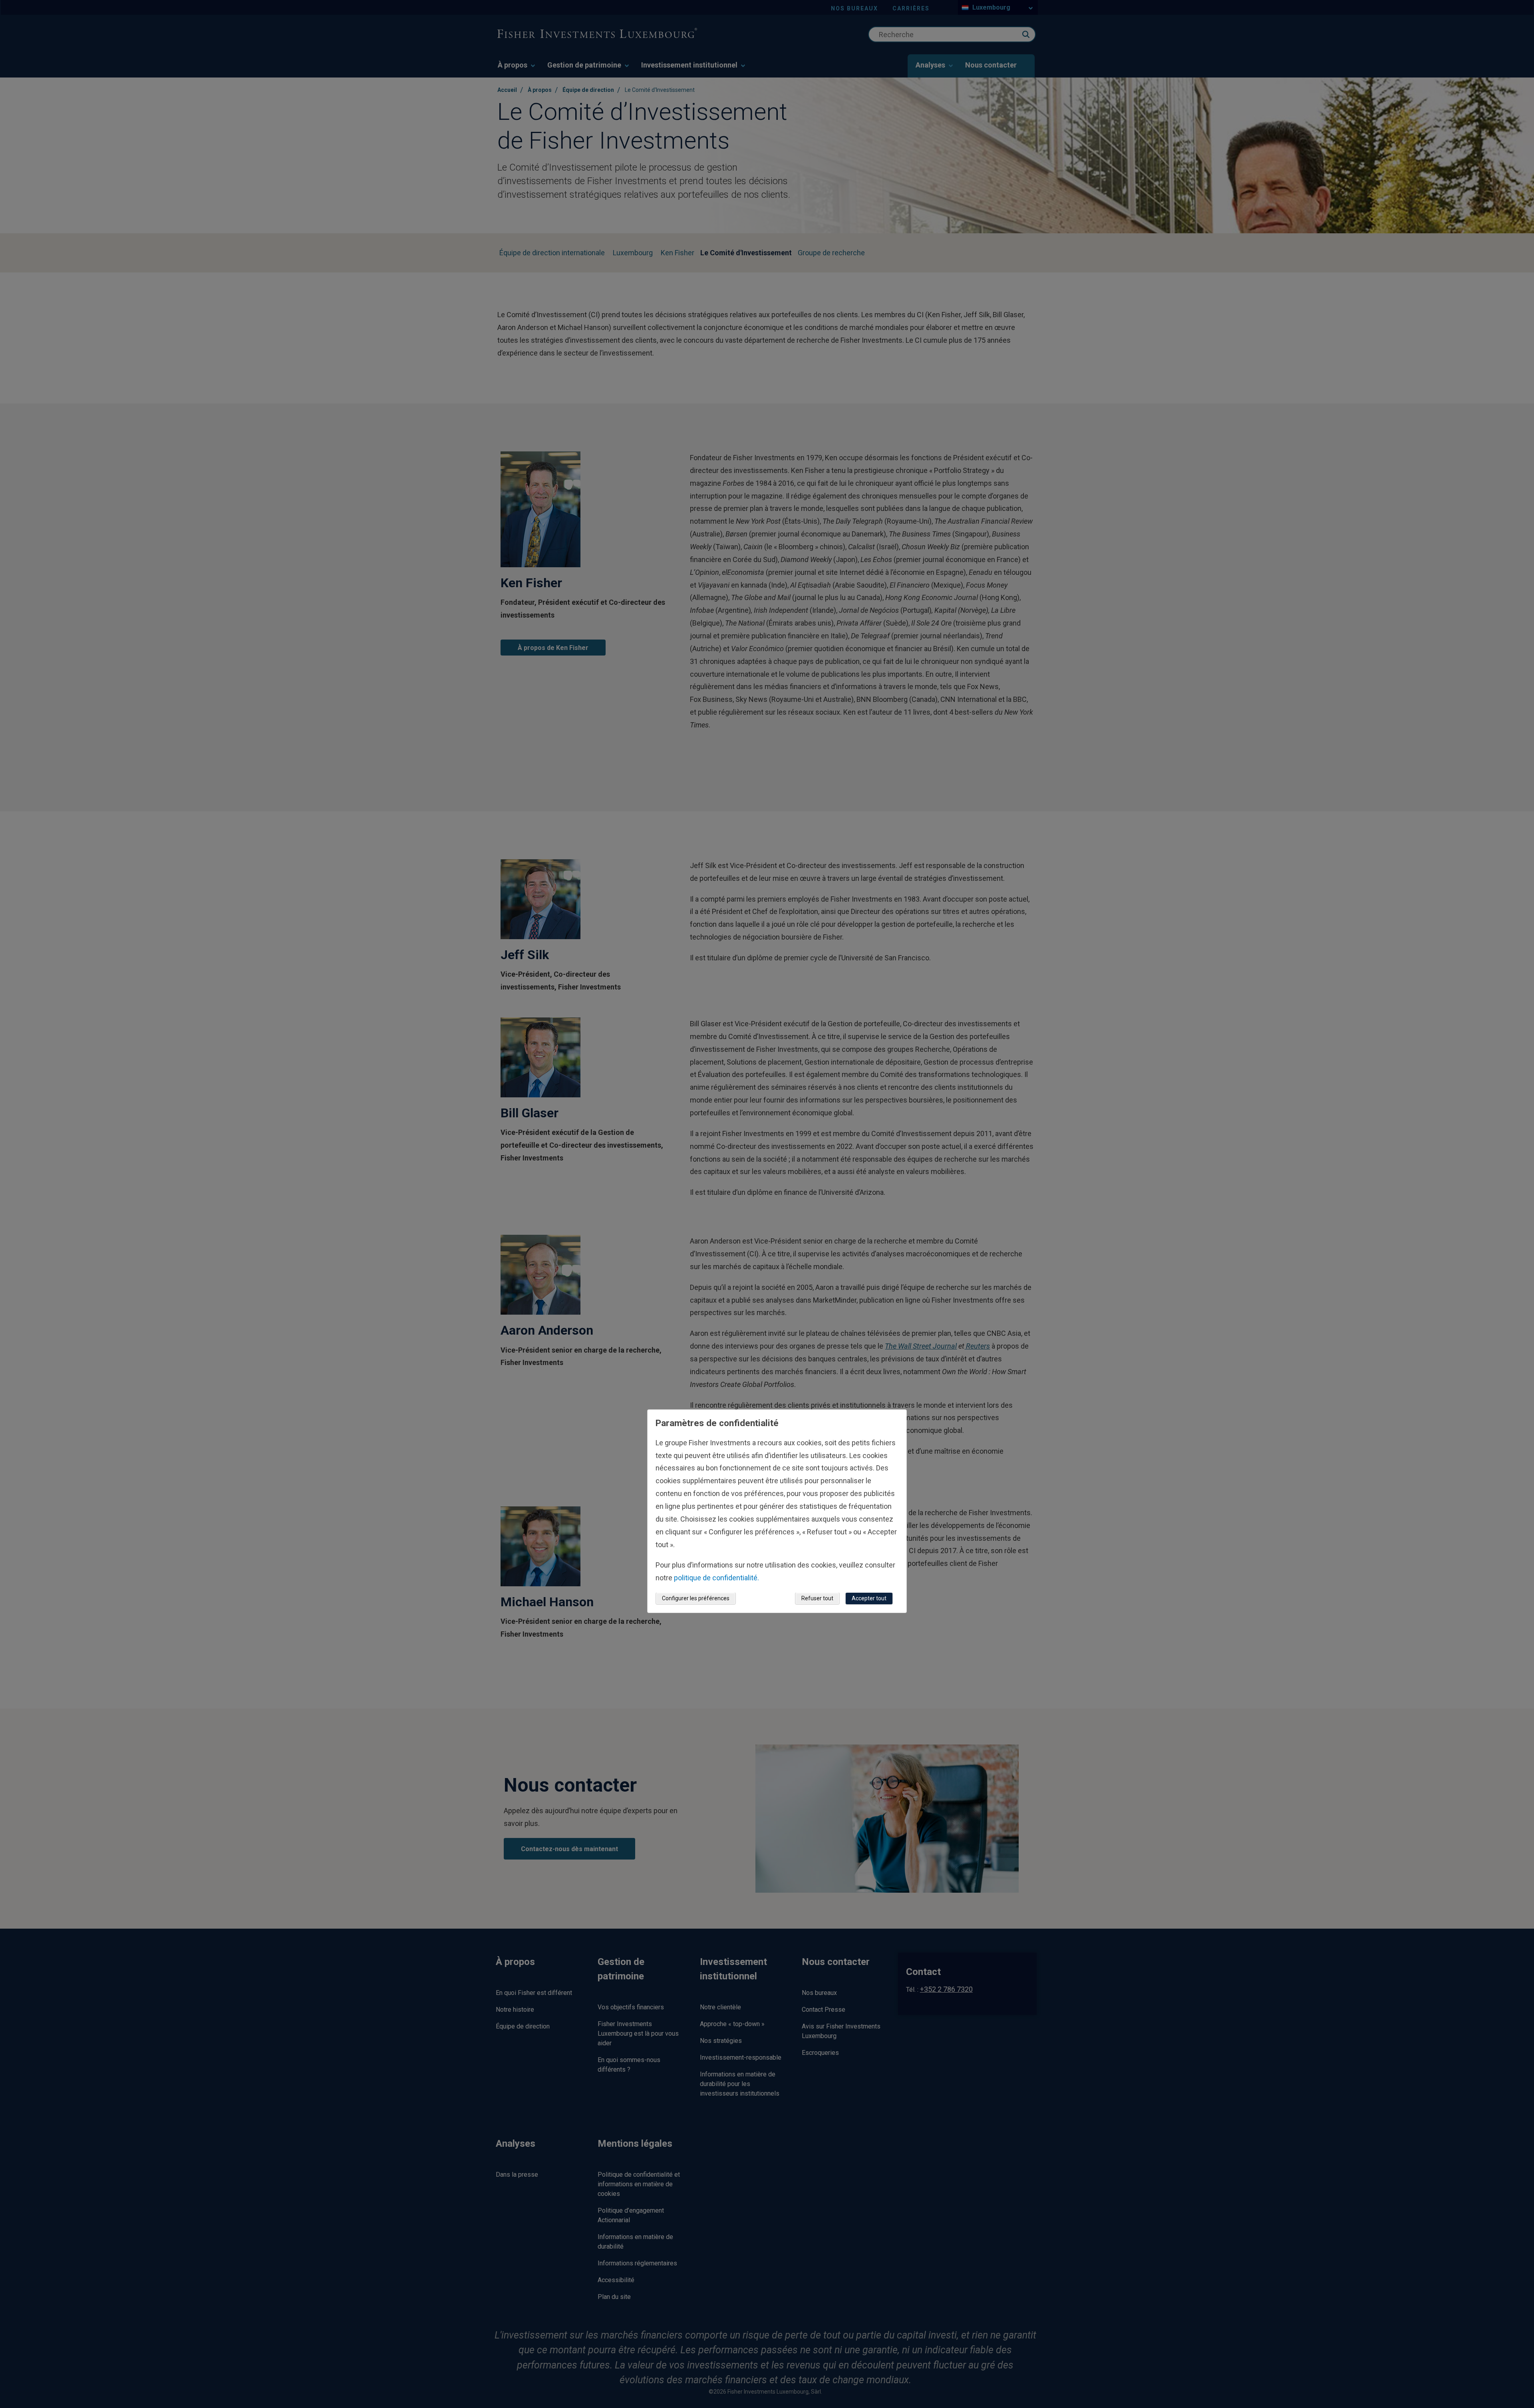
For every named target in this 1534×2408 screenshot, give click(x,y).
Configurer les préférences (696, 1599)
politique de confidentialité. (716, 1578)
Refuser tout (817, 1599)
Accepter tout (869, 1599)
